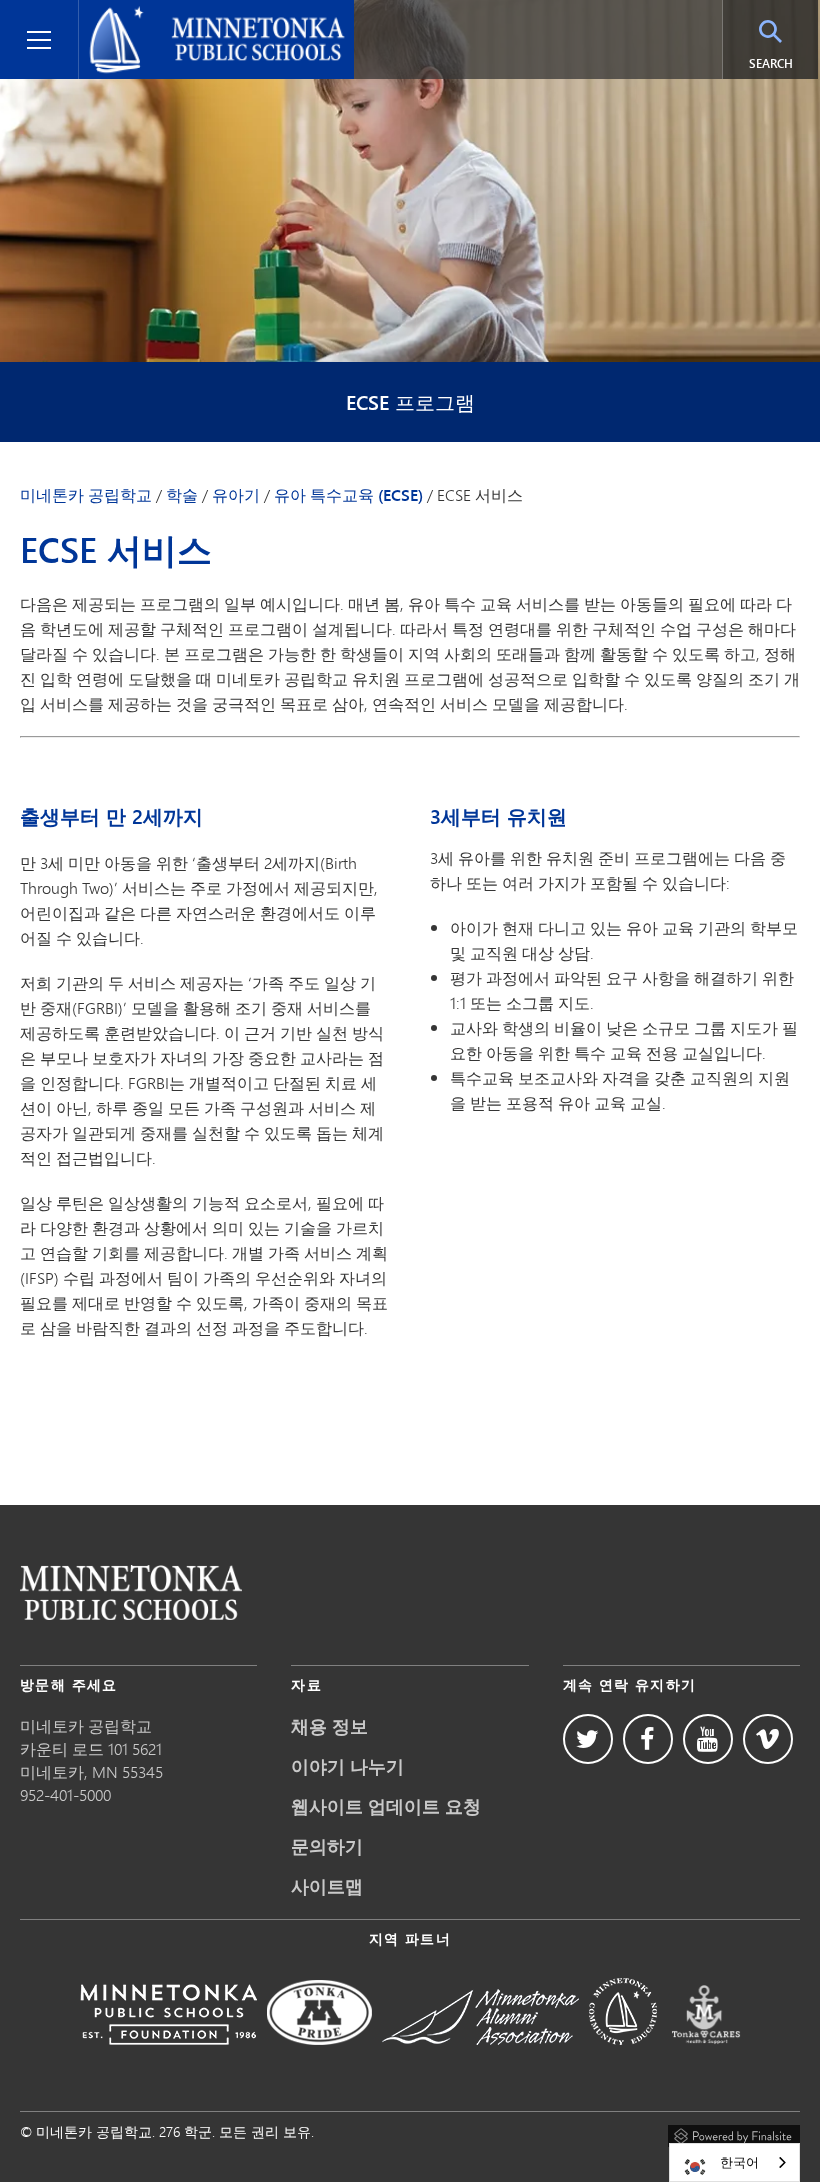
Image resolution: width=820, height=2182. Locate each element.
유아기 (236, 495)
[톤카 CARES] (706, 2058)
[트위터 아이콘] (588, 1739)
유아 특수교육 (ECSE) (348, 495)
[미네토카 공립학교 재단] (168, 2058)
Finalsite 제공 (734, 2133)
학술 (182, 495)
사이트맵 (327, 1886)
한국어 (739, 2162)
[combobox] (734, 2162)
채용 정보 (329, 1726)
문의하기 (327, 1846)
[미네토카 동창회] (480, 2058)
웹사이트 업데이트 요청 (386, 1806)
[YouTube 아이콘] (708, 1739)
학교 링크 (131, 1592)
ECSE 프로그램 (410, 402)
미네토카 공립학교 (152, 16)
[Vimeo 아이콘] (768, 1739)
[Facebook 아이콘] (648, 1739)
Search (783, 63)
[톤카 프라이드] (319, 2058)
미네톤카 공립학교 (86, 495)
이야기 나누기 (347, 1766)
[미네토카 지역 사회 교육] (623, 2058)
